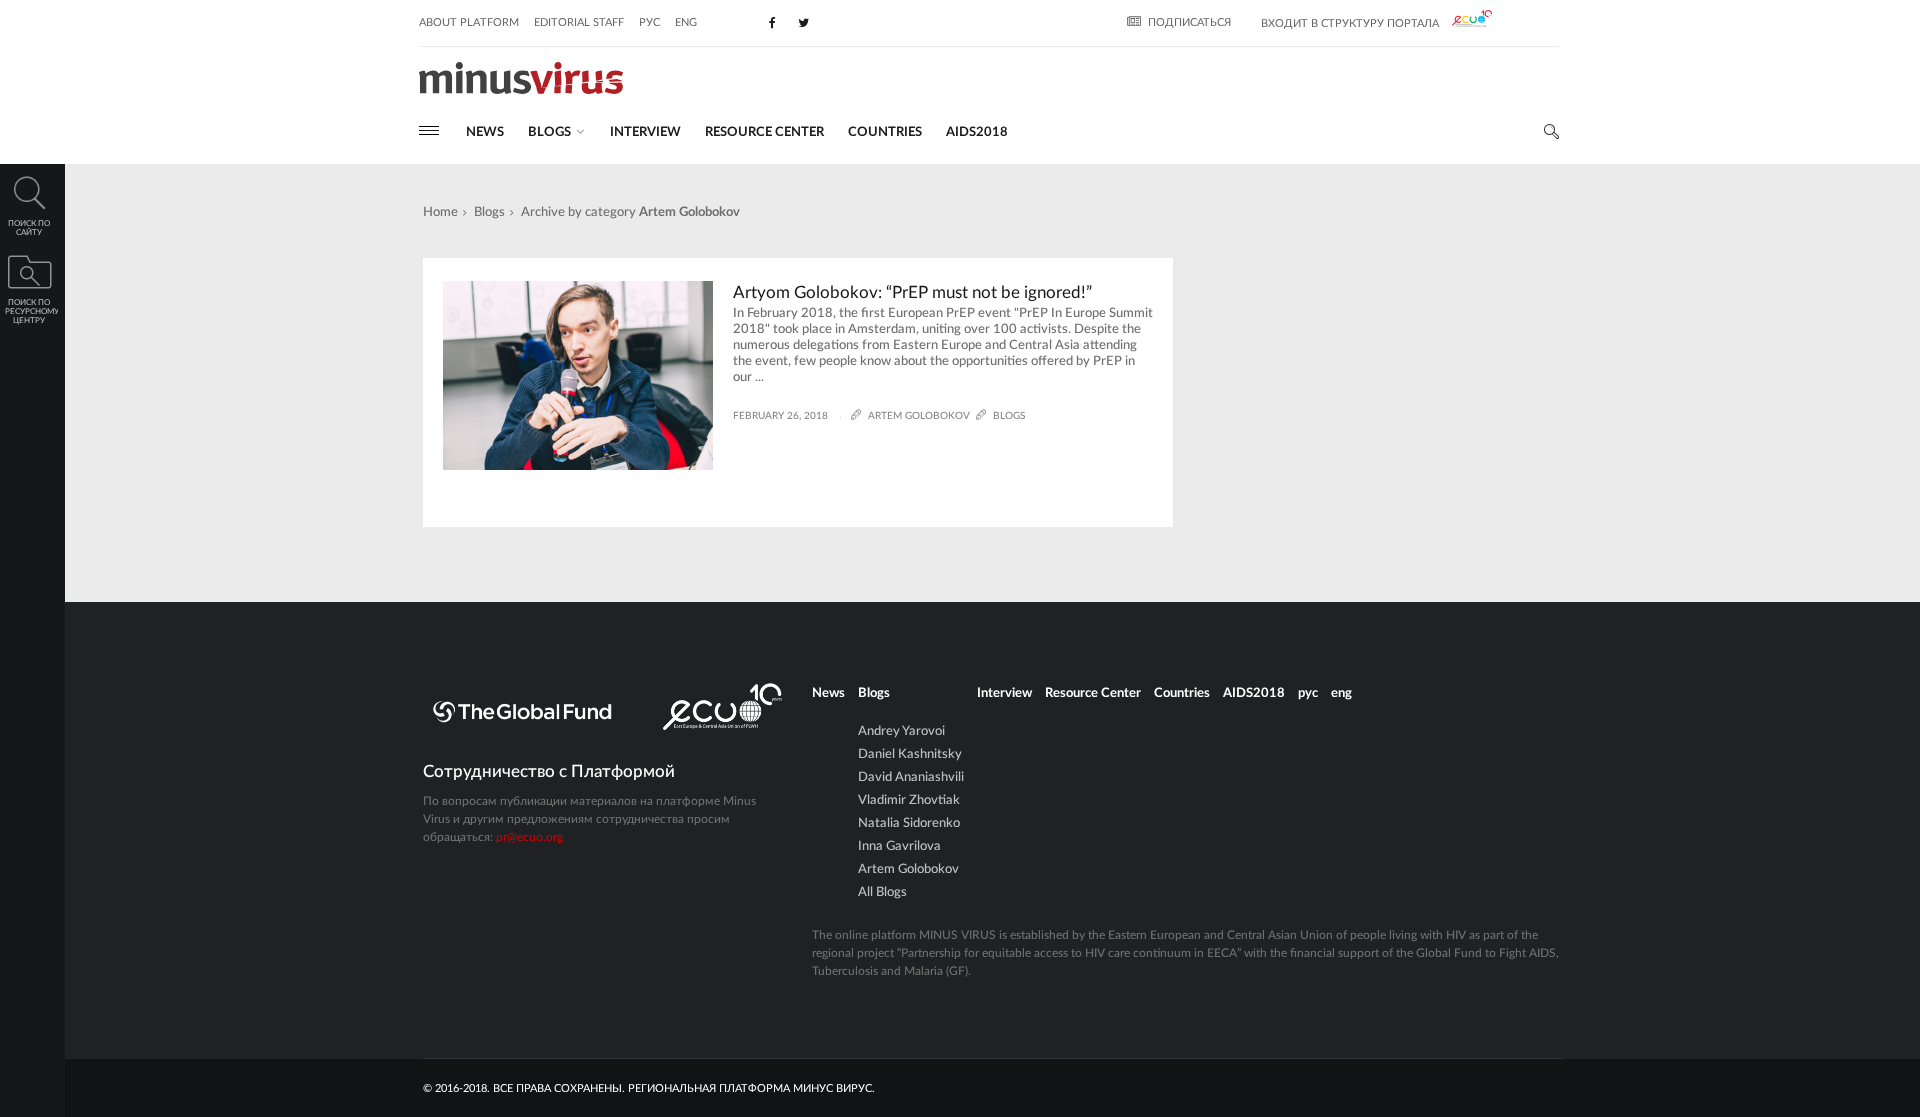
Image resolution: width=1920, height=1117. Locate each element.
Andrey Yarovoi (901, 731)
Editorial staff (579, 22)
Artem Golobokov (908, 869)
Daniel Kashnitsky (910, 754)
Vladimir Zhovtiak (909, 800)
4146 (490, 477)
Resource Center (764, 132)
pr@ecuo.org (529, 837)
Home (440, 212)
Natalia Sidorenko (909, 823)
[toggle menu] (429, 130)
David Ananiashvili (911, 777)
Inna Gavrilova (899, 846)
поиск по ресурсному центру (31, 312)
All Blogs (882, 892)
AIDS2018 (977, 132)
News (485, 132)
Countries (885, 132)
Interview (645, 132)
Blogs (489, 212)
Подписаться (1189, 22)
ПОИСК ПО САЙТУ (29, 228)
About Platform (469, 22)
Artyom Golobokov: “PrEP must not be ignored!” (912, 292)
